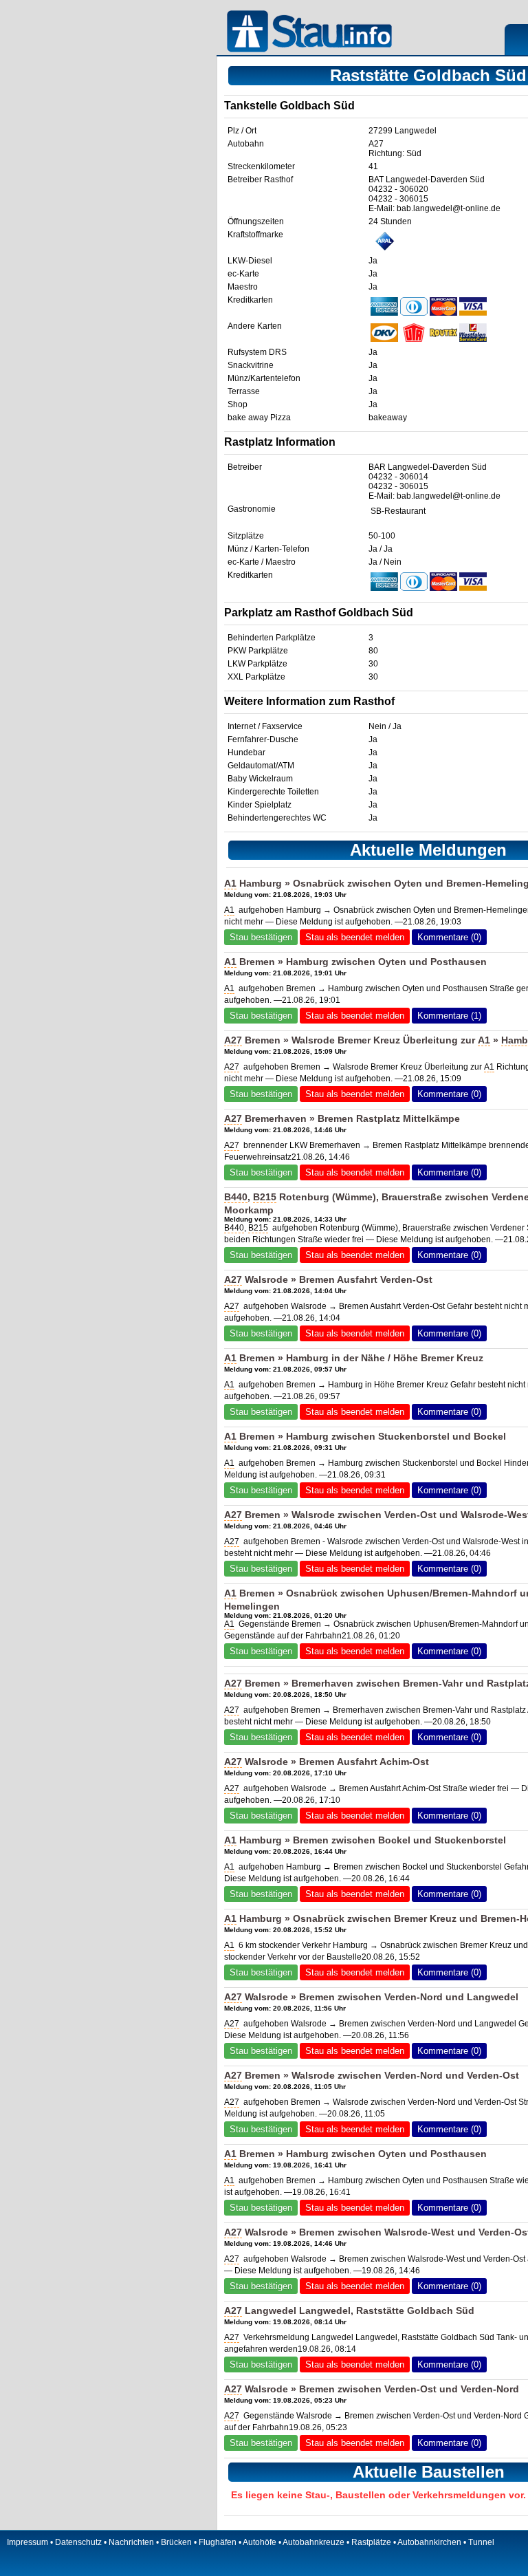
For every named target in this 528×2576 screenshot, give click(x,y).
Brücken (176, 2542)
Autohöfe (260, 2542)
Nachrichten (131, 2542)
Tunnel (481, 2542)
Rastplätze (371, 2542)
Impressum (27, 2542)
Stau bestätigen (261, 937)
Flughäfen (218, 2542)
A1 (230, 883)
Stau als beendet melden (355, 937)
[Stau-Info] (313, 33)
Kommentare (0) (449, 937)
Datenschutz (78, 2542)
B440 (236, 1197)
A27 (376, 144)
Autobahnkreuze (313, 2542)
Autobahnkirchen (429, 2542)
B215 (265, 1197)
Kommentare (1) (449, 1016)
